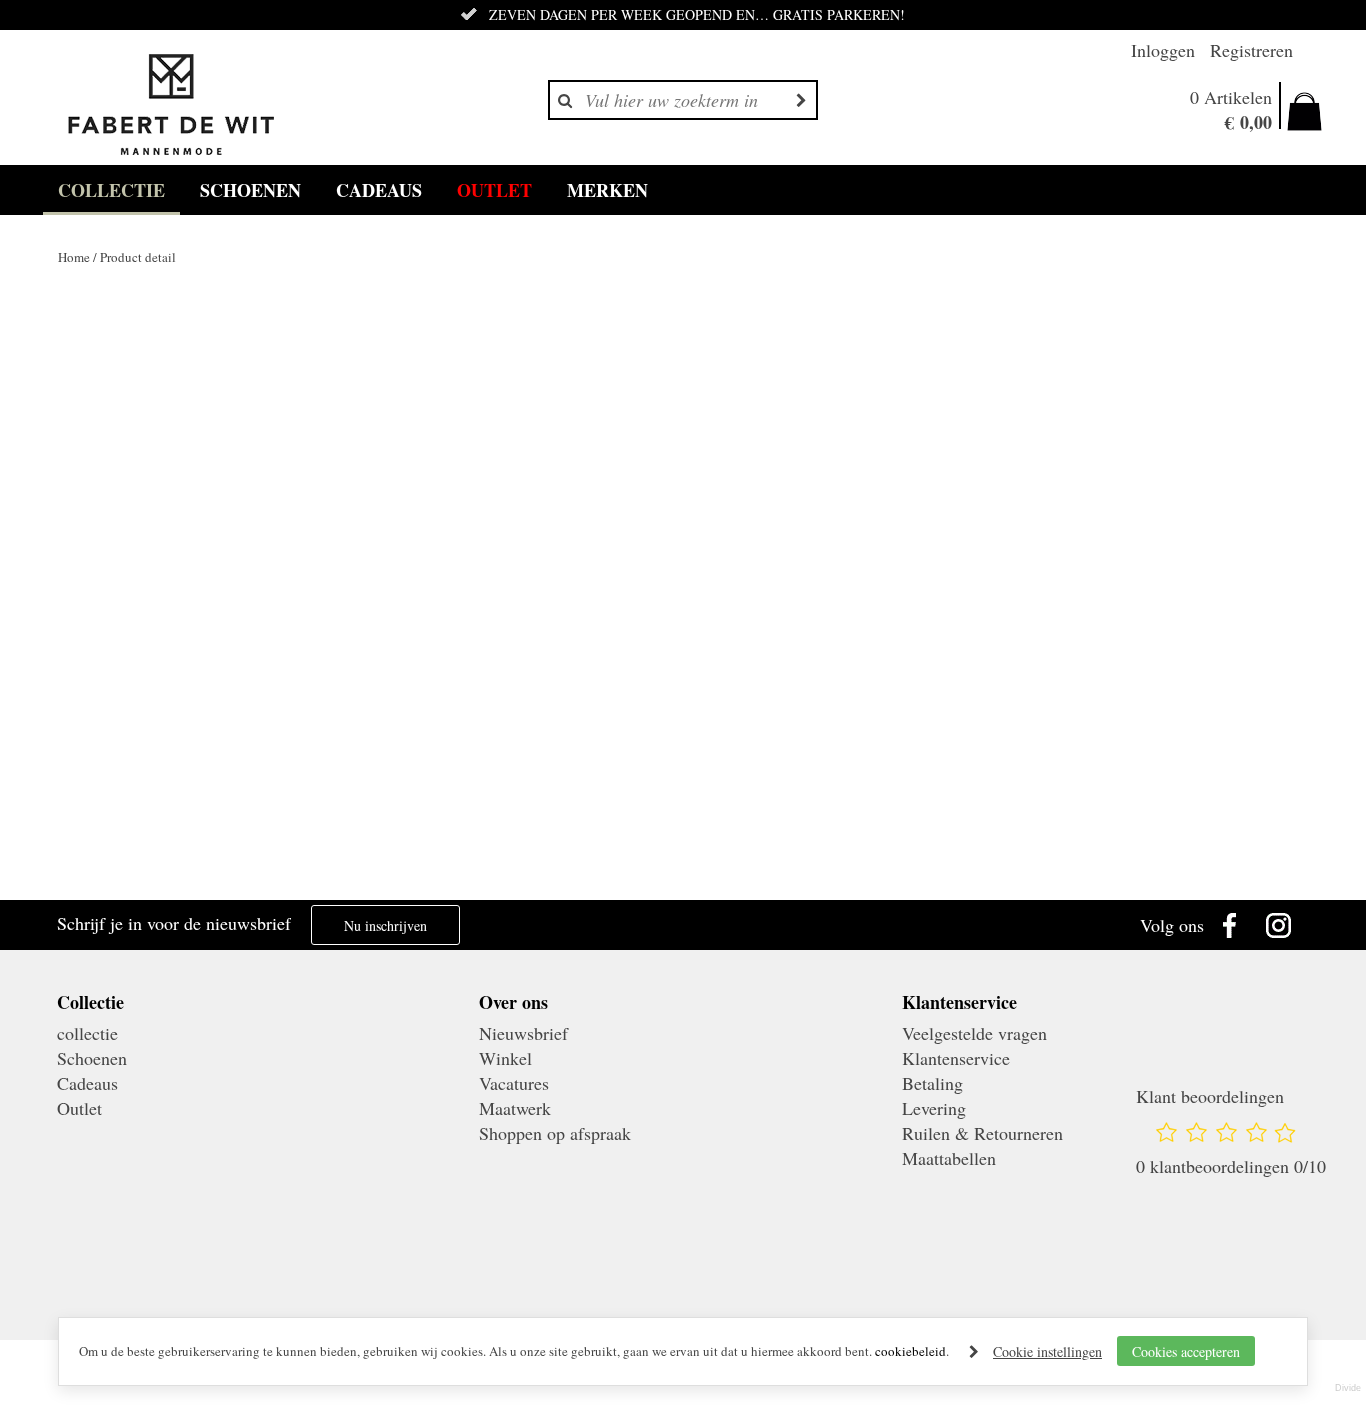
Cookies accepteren (1186, 1351)
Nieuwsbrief (523, 1033)
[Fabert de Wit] (170, 105)
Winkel (505, 1058)
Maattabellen (949, 1158)
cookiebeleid (910, 1351)
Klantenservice (956, 1058)
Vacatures (514, 1083)
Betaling (932, 1083)
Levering (934, 1108)
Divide (1348, 1388)
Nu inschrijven (385, 925)
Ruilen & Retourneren (982, 1133)
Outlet (494, 190)
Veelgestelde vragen (974, 1033)
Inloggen (1163, 50)
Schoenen (250, 190)
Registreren (1251, 50)
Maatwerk (515, 1108)
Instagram (1284, 925)
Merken (607, 190)
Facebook (1234, 925)
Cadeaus (379, 190)
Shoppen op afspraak (555, 1133)
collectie (111, 190)
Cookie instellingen (1047, 1351)
